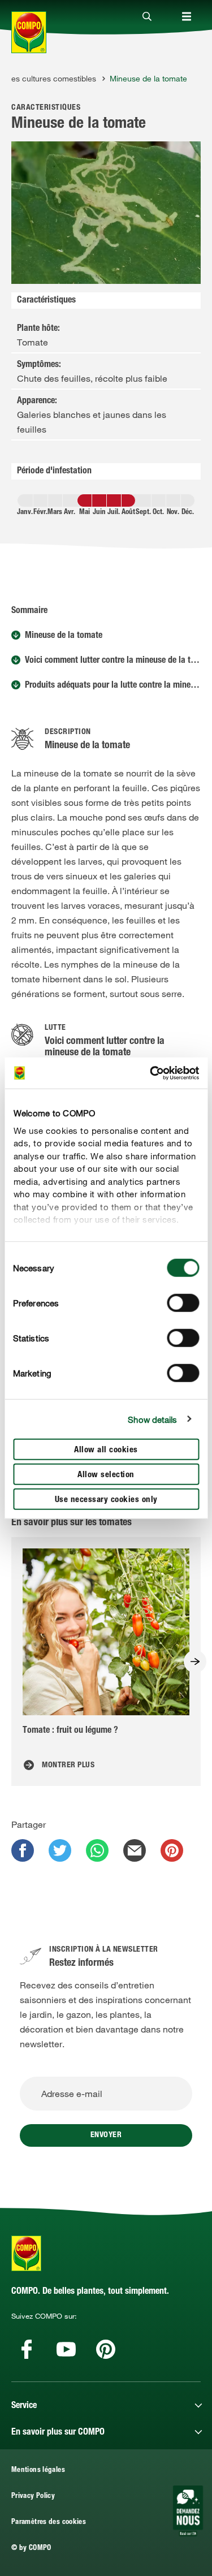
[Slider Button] (195, 1662)
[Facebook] (27, 2349)
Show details (152, 1419)
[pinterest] (172, 1850)
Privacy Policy (33, 2497)
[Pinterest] (106, 2349)
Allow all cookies (106, 1450)
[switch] (183, 1303)
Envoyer (106, 2135)
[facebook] (23, 1850)
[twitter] (60, 1850)
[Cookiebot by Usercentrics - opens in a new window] (151, 1073)
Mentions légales (38, 2471)
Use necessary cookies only (106, 1500)
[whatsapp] (97, 1850)
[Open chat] (188, 2511)
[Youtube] (66, 2349)
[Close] (147, 17)
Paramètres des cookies (49, 2523)
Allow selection (106, 1475)
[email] (135, 1850)
